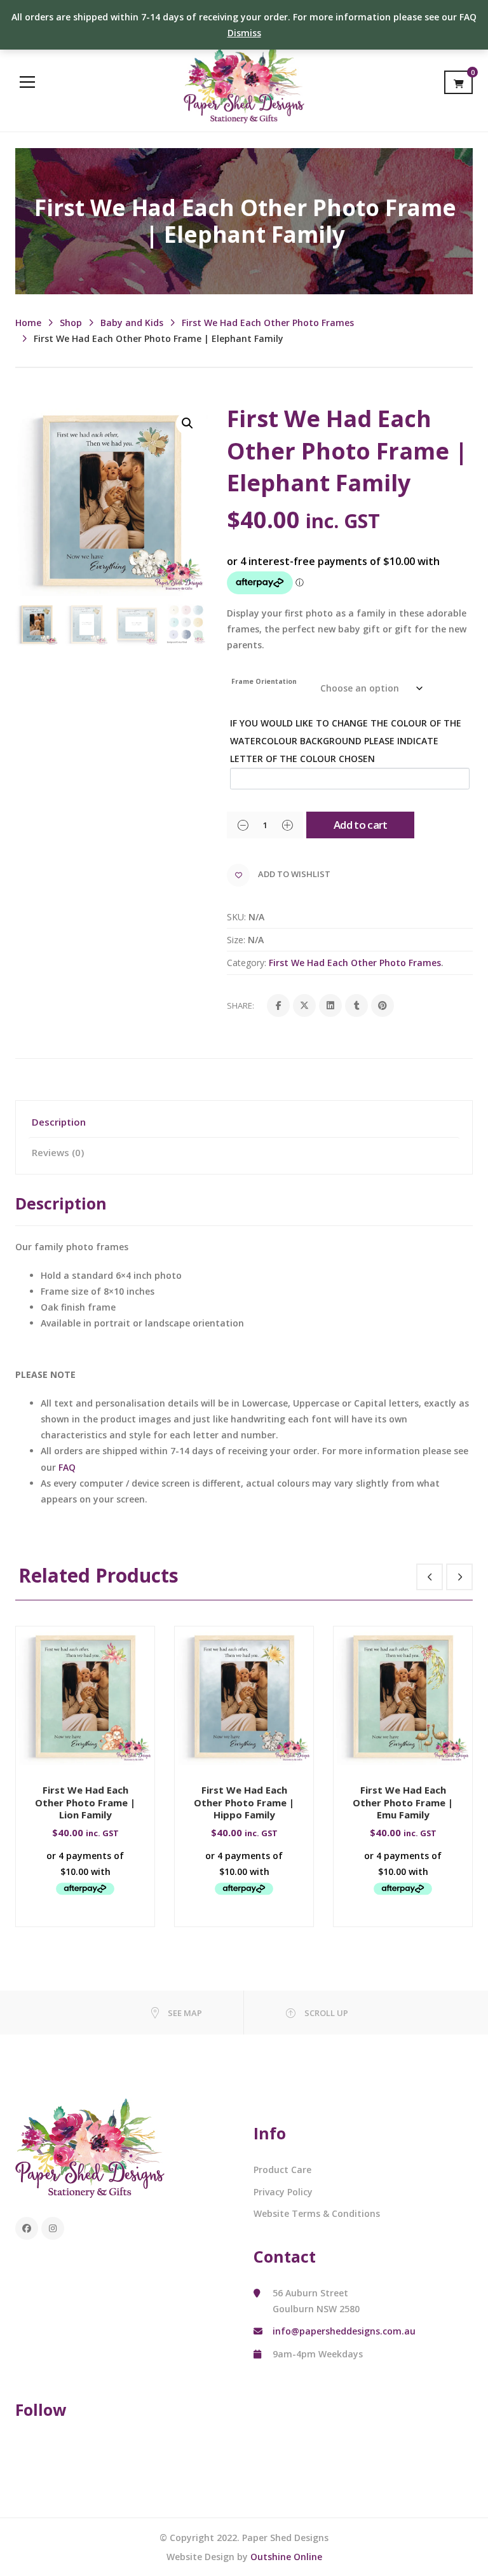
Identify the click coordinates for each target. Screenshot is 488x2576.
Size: (236, 940)
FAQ (67, 1467)
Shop (71, 323)
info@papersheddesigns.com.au (344, 2331)
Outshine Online (286, 2557)
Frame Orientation (264, 681)
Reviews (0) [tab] (58, 1152)
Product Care (282, 2170)
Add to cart (361, 825)
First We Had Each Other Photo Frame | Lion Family (85, 1802)
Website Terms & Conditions (317, 2213)
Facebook (27, 2228)
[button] (187, 423)
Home (28, 323)
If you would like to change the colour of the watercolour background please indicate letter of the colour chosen (346, 741)
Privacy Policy (283, 2192)
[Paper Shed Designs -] (244, 82)
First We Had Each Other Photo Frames (268, 323)
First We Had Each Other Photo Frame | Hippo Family (244, 1802)
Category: (247, 963)
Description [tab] (59, 1122)
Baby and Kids (132, 323)
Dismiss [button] (244, 33)
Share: (241, 1005)
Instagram (53, 2228)
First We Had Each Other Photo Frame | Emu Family (403, 1802)
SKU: (236, 917)
